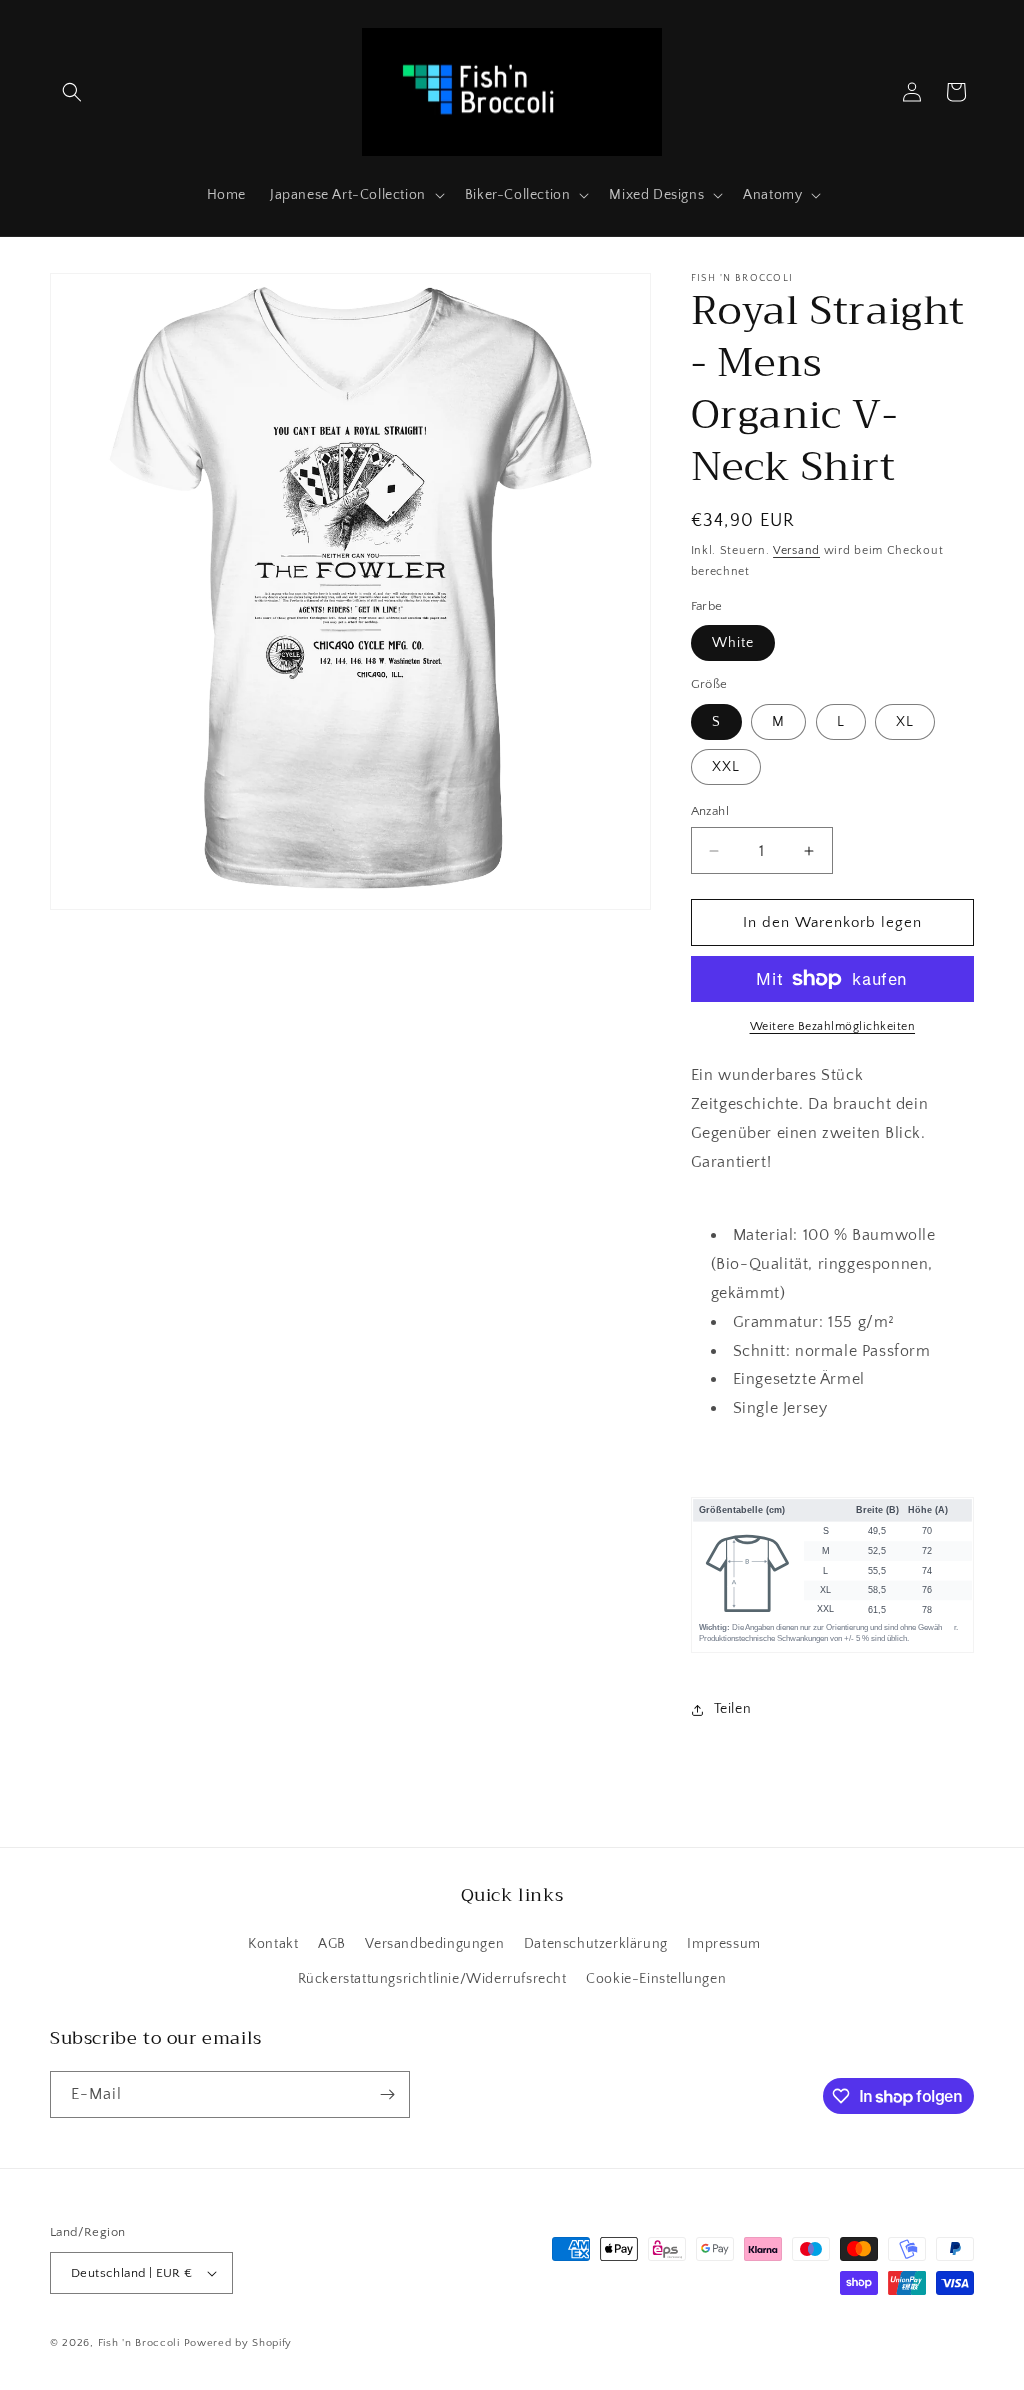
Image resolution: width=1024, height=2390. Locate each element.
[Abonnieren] (387, 2094)
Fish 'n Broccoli (139, 2343)
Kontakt (273, 1944)
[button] (72, 92)
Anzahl (710, 811)
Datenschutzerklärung (596, 1944)
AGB (332, 1944)
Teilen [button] (733, 1709)
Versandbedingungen (434, 1944)
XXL (726, 767)
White (733, 643)
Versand (796, 550)
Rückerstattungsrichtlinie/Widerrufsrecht (432, 1979)
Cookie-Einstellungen (656, 1979)
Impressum (723, 1944)
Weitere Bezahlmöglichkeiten (833, 1026)
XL (905, 722)
